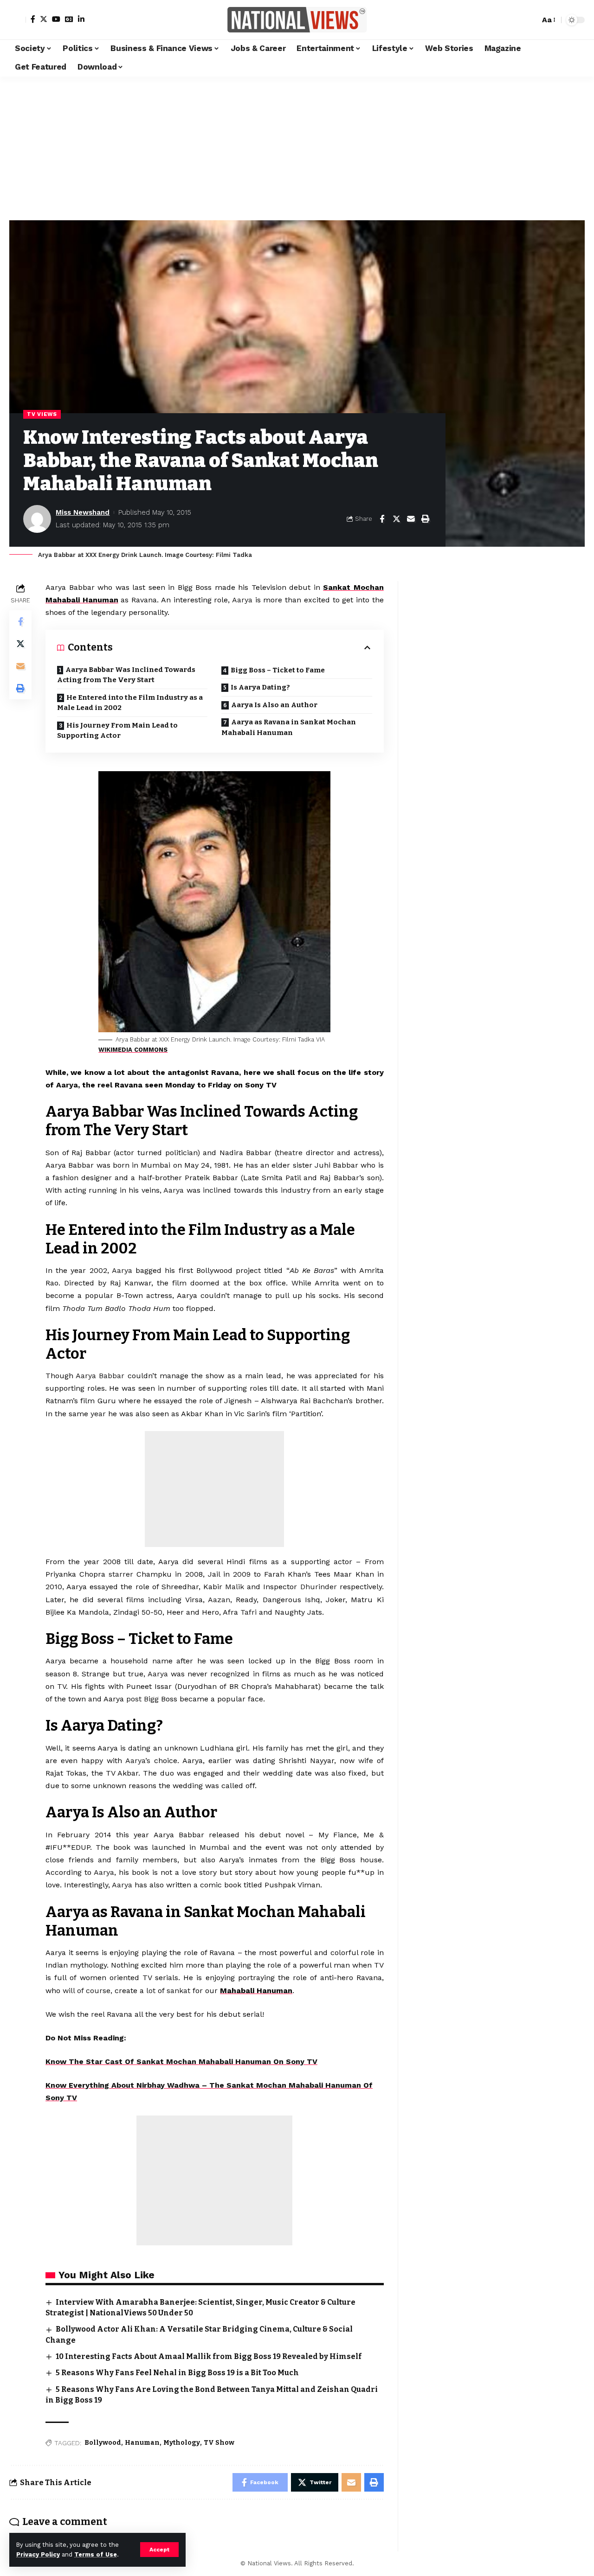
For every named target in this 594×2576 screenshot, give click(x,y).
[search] (530, 20)
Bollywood (103, 2443)
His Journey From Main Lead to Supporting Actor (117, 731)
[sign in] (18, 20)
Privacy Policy (38, 2554)
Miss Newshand (83, 512)
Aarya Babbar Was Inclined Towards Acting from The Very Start (126, 675)
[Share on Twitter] (396, 519)
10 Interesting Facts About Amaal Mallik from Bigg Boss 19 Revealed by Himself (209, 2356)
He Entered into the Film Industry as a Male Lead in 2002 (130, 703)
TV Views (42, 414)
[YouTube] (56, 19)
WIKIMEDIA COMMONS (133, 1050)
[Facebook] (33, 19)
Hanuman (142, 2443)
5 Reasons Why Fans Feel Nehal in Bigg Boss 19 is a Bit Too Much (177, 2373)
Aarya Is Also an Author (274, 705)
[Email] (411, 519)
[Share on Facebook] (382, 519)
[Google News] (69, 19)
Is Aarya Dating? (260, 687)
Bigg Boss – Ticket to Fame (278, 670)
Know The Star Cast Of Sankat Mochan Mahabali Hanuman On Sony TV (181, 2061)
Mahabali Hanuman (256, 1991)
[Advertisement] (297, 146)
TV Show (219, 2443)
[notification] (517, 20)
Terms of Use (96, 2554)
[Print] (425, 519)
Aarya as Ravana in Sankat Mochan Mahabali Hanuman (289, 727)
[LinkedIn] (81, 19)
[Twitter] (44, 19)
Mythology (182, 2443)
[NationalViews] (297, 20)
